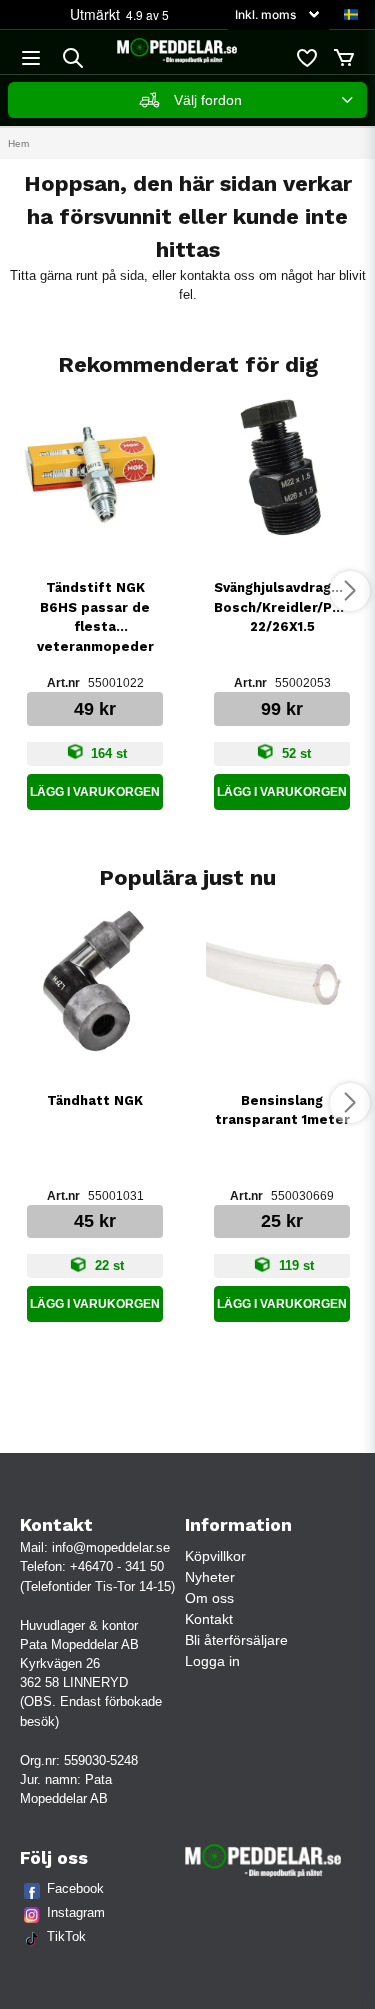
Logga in (212, 1661)
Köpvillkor (215, 1556)
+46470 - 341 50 (117, 1566)
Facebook (75, 1888)
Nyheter (210, 1577)
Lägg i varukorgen (95, 792)
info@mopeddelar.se (111, 1547)
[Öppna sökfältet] (73, 58)
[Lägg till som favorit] (306, 58)
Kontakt (209, 1619)
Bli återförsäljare (236, 1640)
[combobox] (187, 100)
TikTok (66, 1936)
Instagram (76, 1912)
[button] (351, 15)
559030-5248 (101, 1760)
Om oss (209, 1598)
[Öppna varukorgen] (344, 58)
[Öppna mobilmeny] (31, 58)
